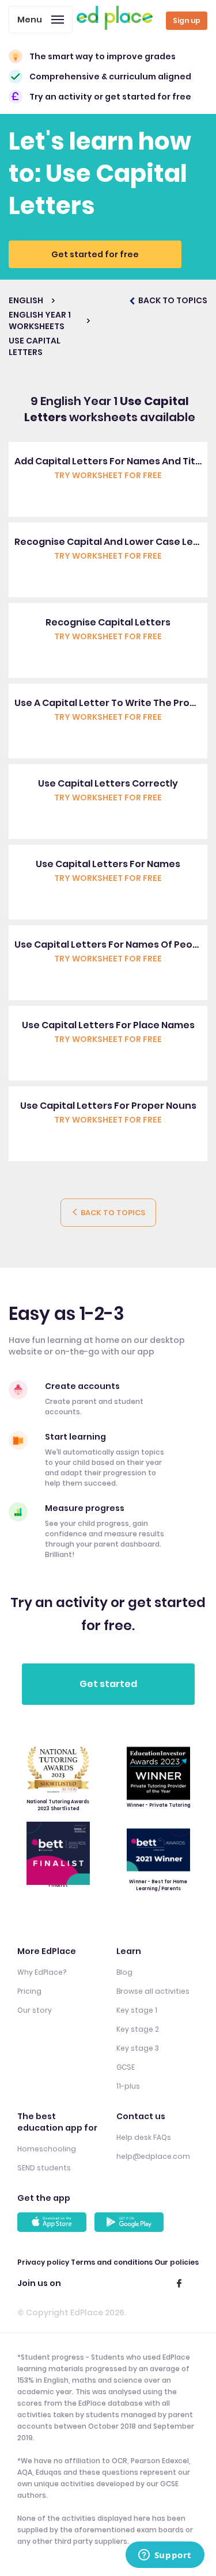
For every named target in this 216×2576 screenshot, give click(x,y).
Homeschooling (47, 2149)
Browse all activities (153, 1991)
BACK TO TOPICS (172, 300)
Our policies (177, 2262)
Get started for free (95, 254)
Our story (35, 2010)
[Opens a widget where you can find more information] (165, 2556)
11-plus (128, 2086)
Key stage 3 (138, 2048)
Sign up (187, 20)
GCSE (126, 2067)
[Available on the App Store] (54, 2222)
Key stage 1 (137, 2010)
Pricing (29, 1991)
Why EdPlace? (42, 1972)
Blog (124, 1972)
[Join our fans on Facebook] (179, 2283)
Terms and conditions (112, 2262)
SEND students (44, 2168)
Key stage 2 (138, 2029)
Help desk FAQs (144, 2137)
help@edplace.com (153, 2156)
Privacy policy (43, 2262)
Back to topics (112, 1213)
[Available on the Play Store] (131, 2222)
